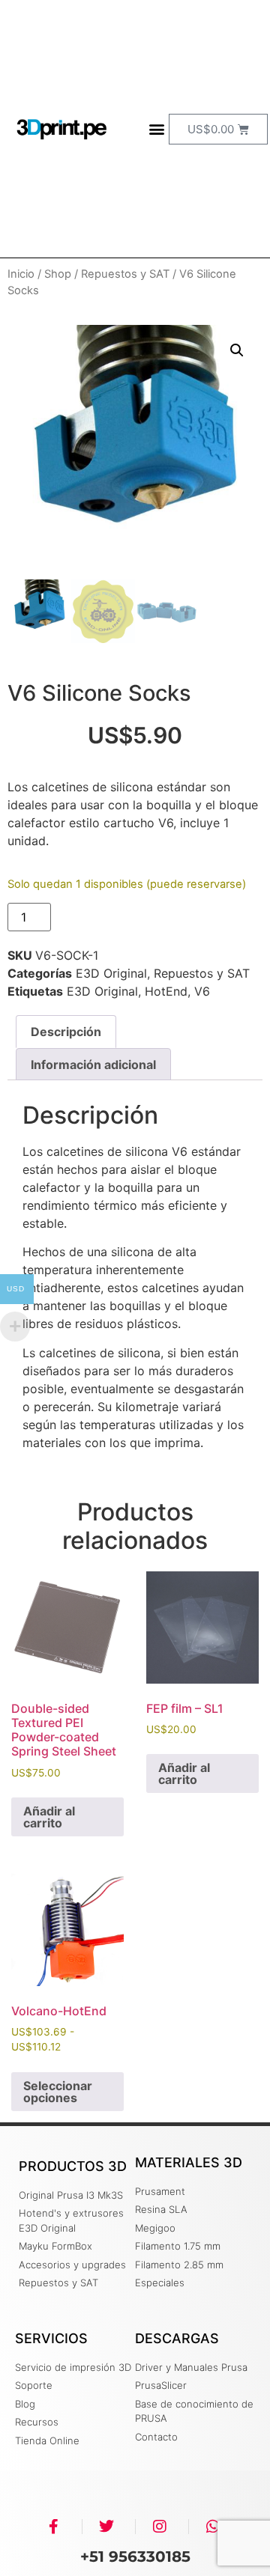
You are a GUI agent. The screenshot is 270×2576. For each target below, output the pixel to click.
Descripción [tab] (66, 1032)
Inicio (21, 274)
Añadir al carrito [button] (49, 1817)
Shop (58, 274)
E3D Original (111, 973)
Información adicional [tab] (93, 1065)
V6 (202, 991)
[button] (156, 129)
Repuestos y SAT (125, 274)
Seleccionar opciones (58, 2092)
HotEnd (166, 991)
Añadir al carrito (120, 917)
